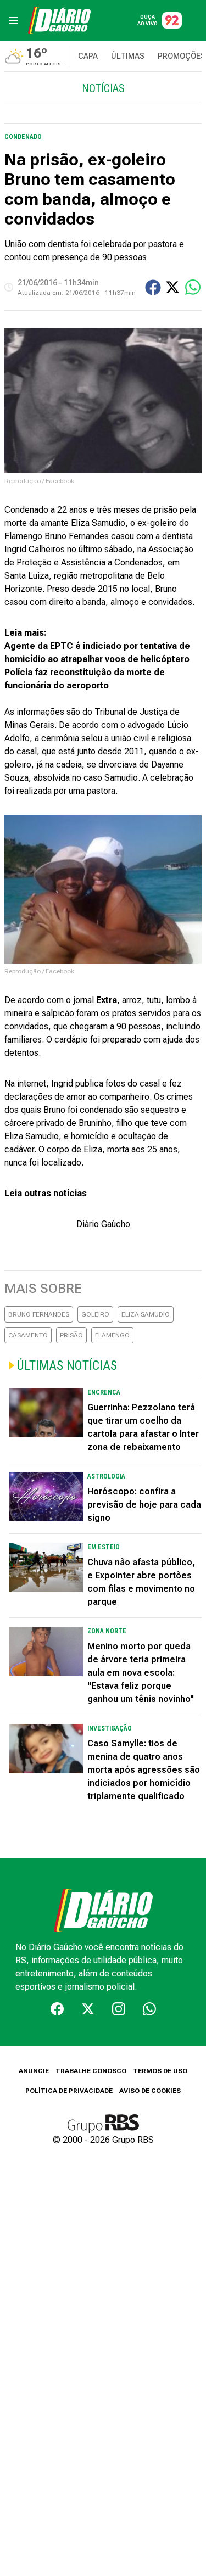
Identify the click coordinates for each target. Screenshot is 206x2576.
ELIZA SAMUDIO (146, 1314)
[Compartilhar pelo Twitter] (172, 287)
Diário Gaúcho (103, 1224)
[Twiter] (88, 2009)
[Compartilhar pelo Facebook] (153, 287)
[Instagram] (119, 2009)
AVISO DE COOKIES (150, 2091)
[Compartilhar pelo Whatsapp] (193, 287)
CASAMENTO (28, 1335)
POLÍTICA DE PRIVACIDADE (69, 2091)
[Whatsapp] (149, 2009)
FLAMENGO (112, 1335)
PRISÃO (71, 1335)
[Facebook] (57, 2009)
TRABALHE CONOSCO (91, 2071)
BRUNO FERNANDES (39, 1314)
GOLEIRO (95, 1314)
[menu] (13, 20)
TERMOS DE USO (160, 2071)
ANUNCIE (34, 2071)
